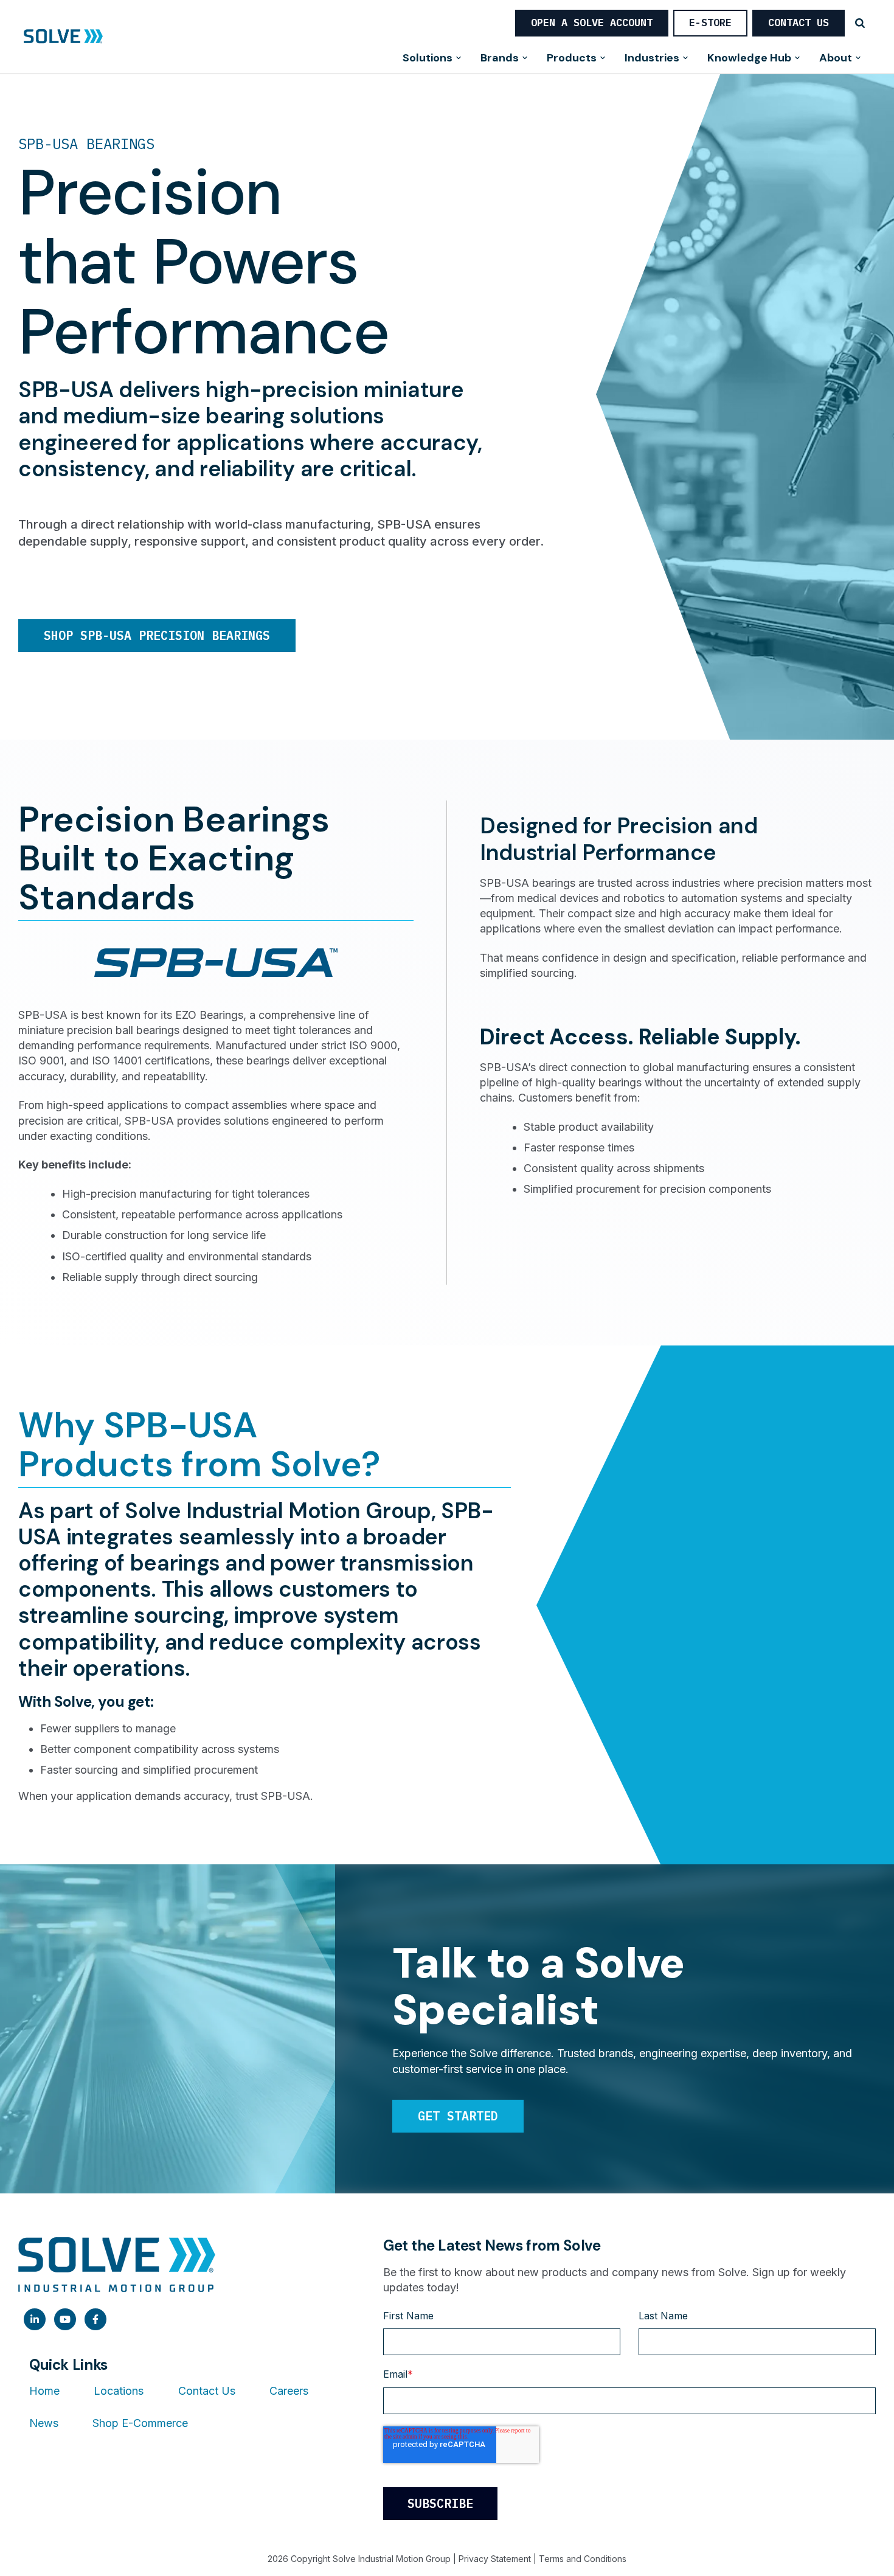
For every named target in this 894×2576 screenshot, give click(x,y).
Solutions (428, 59)
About (836, 59)
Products (572, 59)
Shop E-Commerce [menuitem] (140, 2423)
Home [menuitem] (44, 2391)
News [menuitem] (44, 2423)
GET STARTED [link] (458, 2116)
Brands (500, 59)
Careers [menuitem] (289, 2391)
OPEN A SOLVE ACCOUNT (592, 23)
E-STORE (710, 23)
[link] (35, 2319)
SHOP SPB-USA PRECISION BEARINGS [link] (157, 635)
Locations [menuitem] (119, 2391)
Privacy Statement (495, 2559)
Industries (652, 59)
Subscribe (440, 2503)
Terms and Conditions (583, 2559)
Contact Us (799, 23)
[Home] (63, 37)
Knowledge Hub (749, 59)
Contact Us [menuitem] (207, 2391)
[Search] (860, 23)
